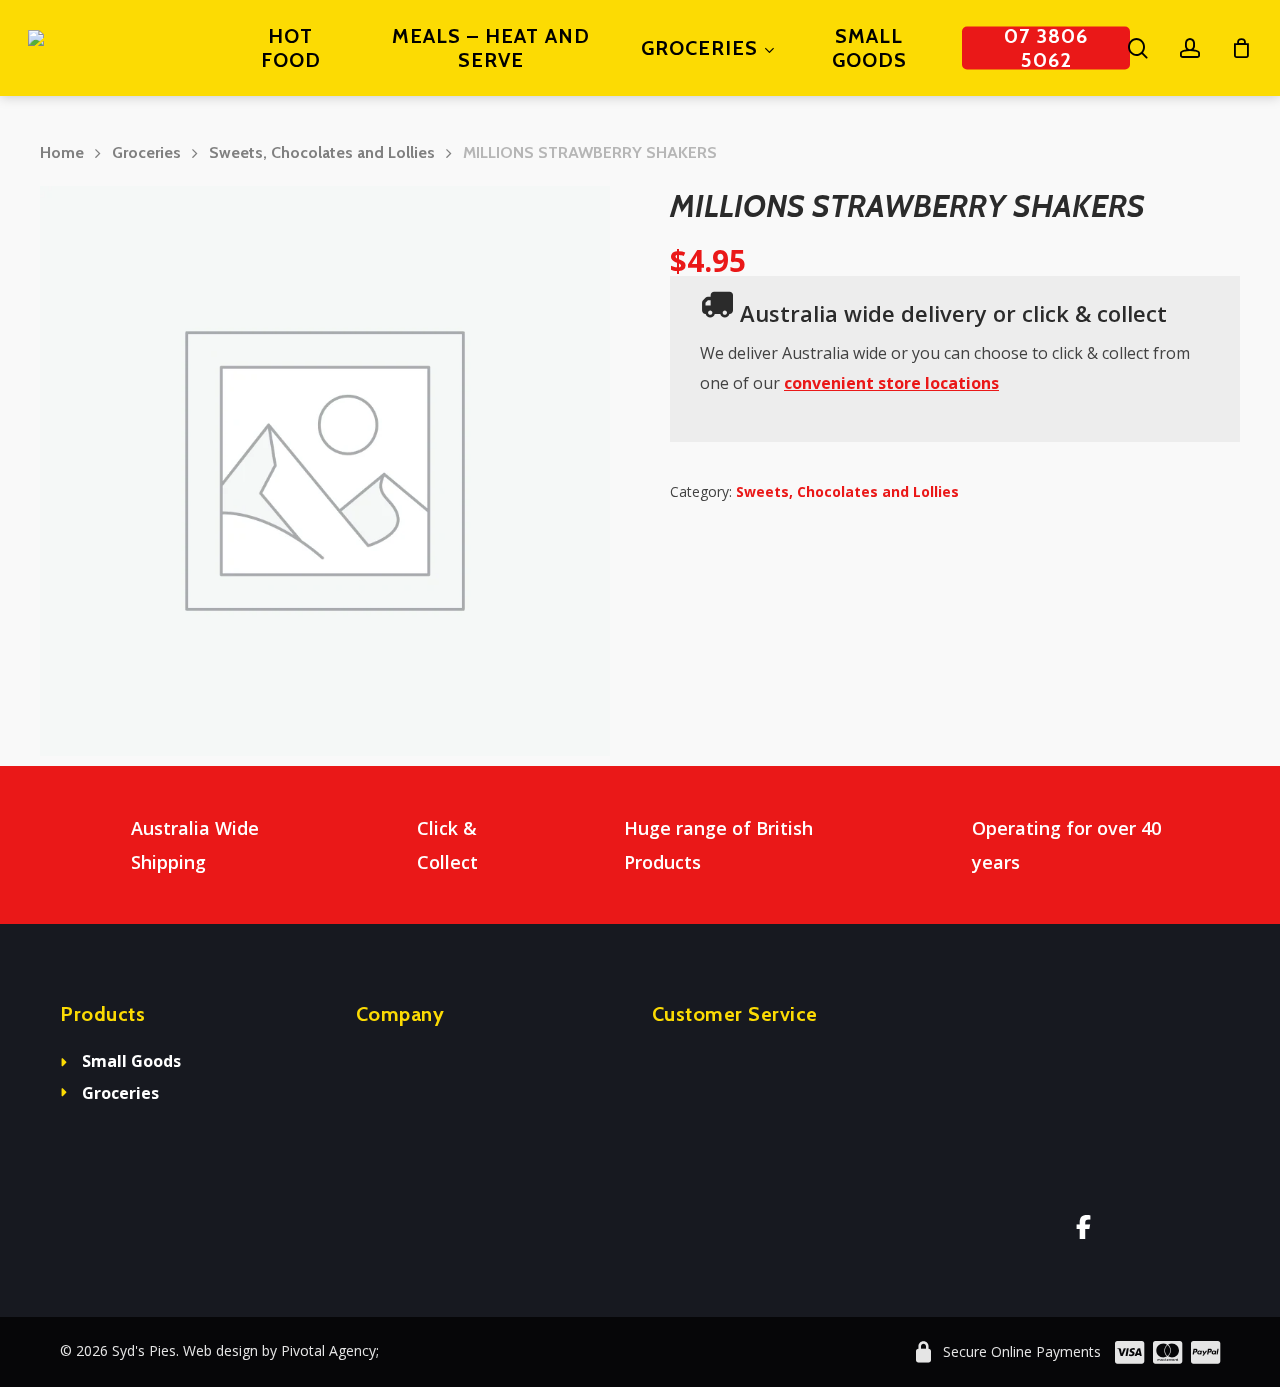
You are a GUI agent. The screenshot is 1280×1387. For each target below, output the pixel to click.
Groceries (146, 152)
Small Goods (131, 1061)
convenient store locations (891, 383)
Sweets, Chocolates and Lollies (322, 152)
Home (62, 152)
